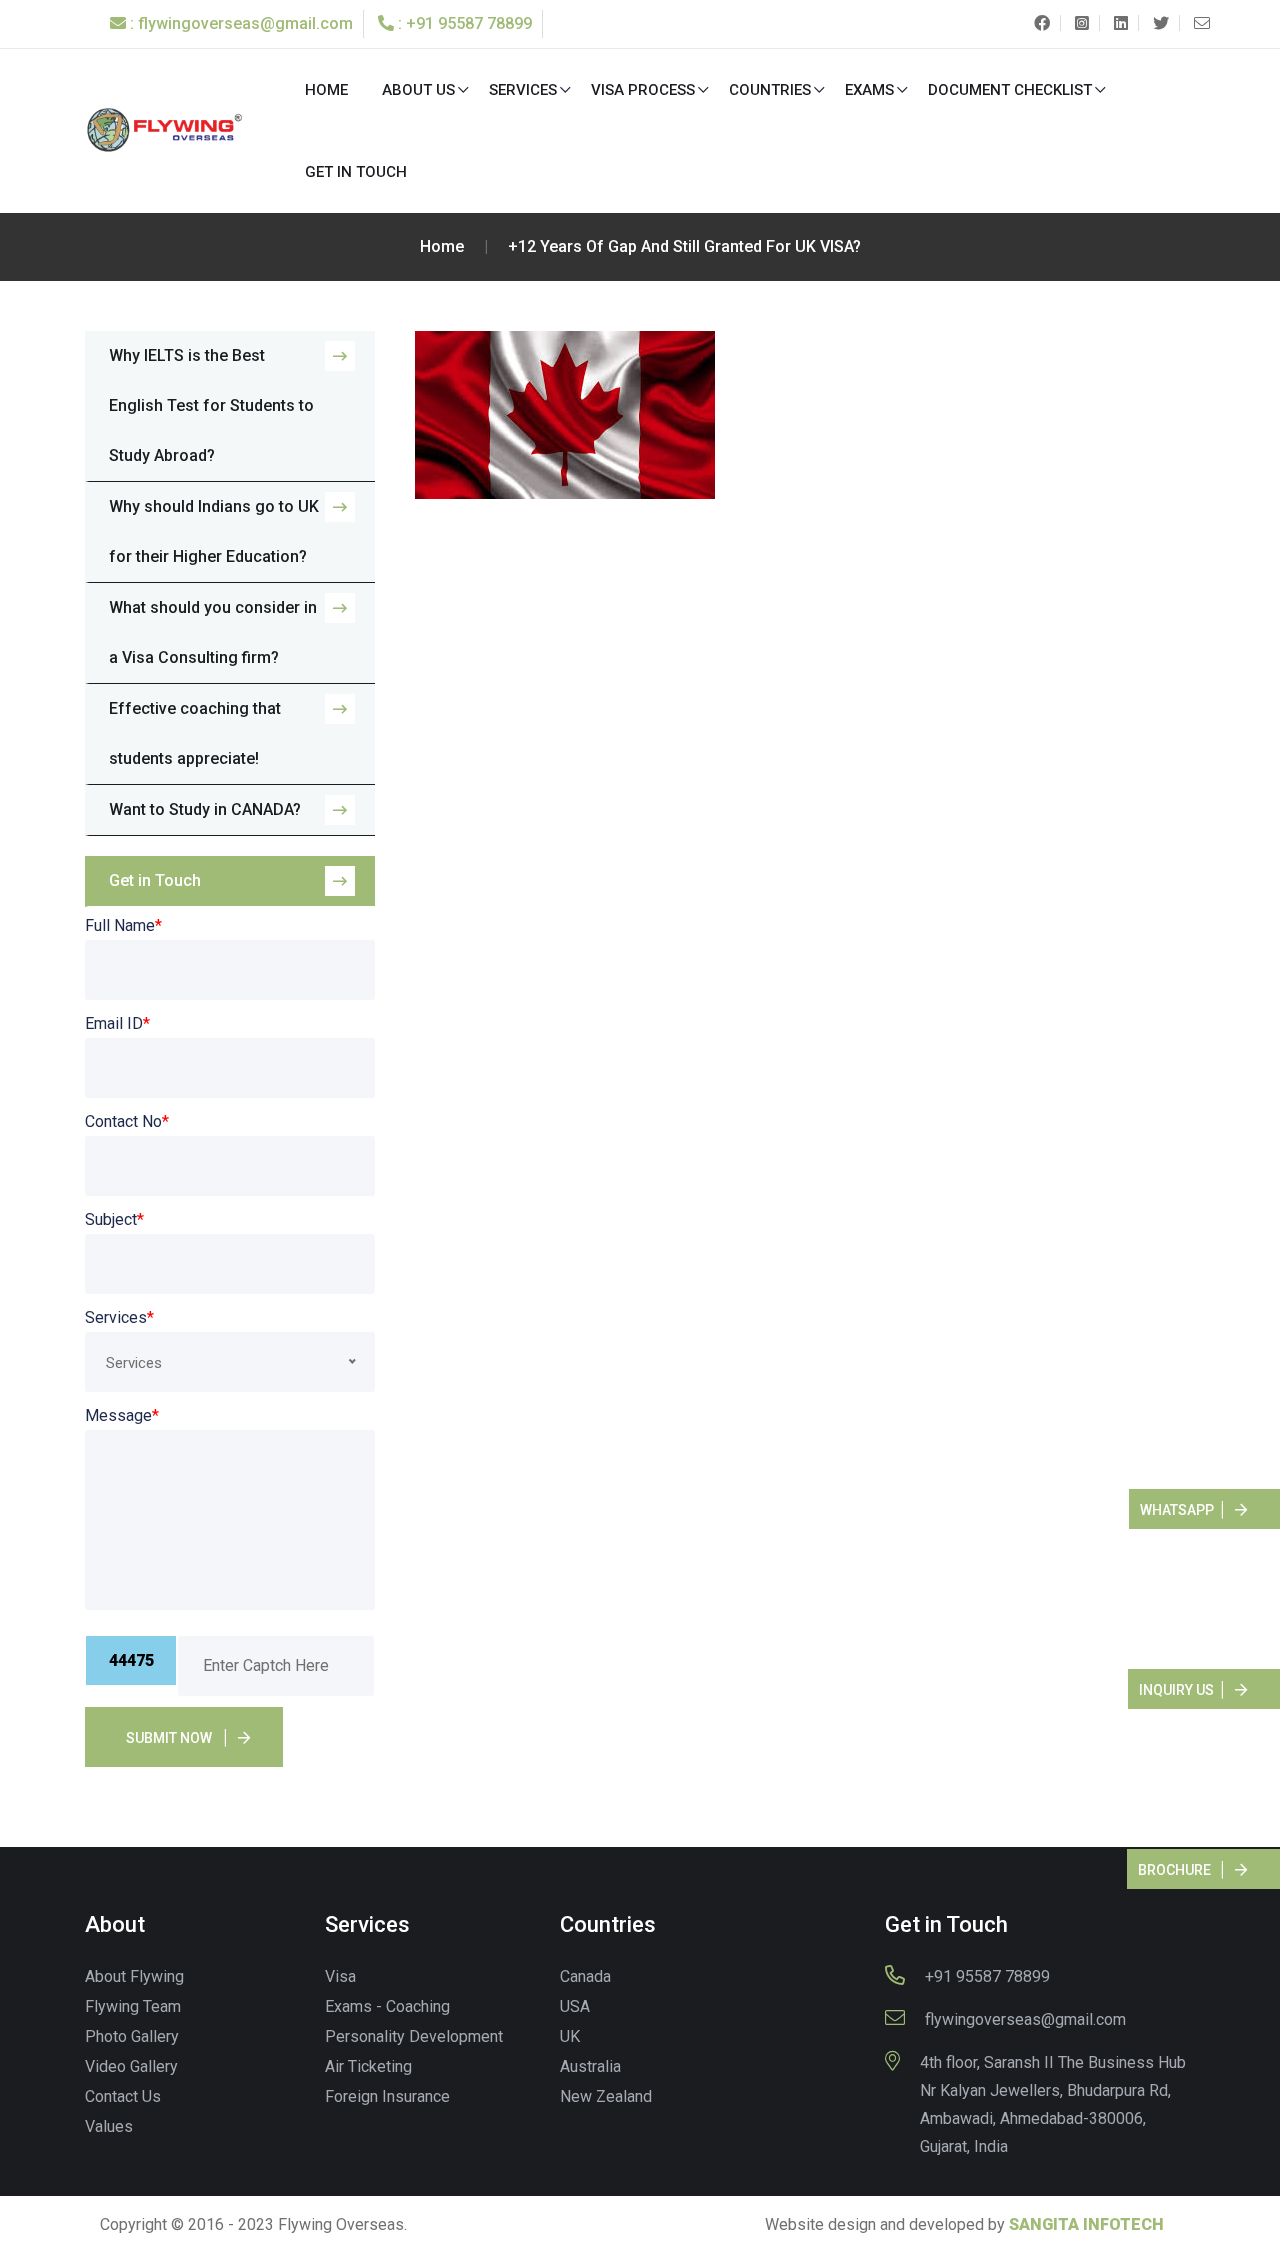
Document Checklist (1010, 90)
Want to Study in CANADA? (205, 809)
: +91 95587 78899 (463, 23)
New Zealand (606, 2096)
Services (523, 90)
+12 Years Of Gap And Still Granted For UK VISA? (684, 246)
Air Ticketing (368, 2066)
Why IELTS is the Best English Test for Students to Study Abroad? (211, 405)
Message (122, 1415)
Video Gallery (131, 2066)
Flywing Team (133, 2006)
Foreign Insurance (387, 2096)
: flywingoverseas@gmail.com (239, 23)
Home (326, 90)
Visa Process (643, 90)
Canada (585, 1976)
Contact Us (123, 2096)
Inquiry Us (1176, 1690)
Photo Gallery (132, 2036)
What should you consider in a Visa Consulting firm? (213, 632)
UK (570, 2036)
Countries (770, 90)
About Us (418, 90)
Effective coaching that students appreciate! (195, 733)
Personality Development (414, 2036)
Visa (340, 1976)
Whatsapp (1177, 1510)
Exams (869, 90)
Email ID (117, 1023)
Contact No (127, 1121)
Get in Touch (356, 172)
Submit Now (169, 1738)
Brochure (1174, 1870)
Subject (114, 1219)
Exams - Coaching (387, 2006)
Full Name (123, 925)
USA (575, 2006)
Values (109, 2126)
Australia (590, 2066)
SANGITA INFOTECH (1086, 2224)
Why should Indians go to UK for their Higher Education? (214, 531)
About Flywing (134, 1976)
